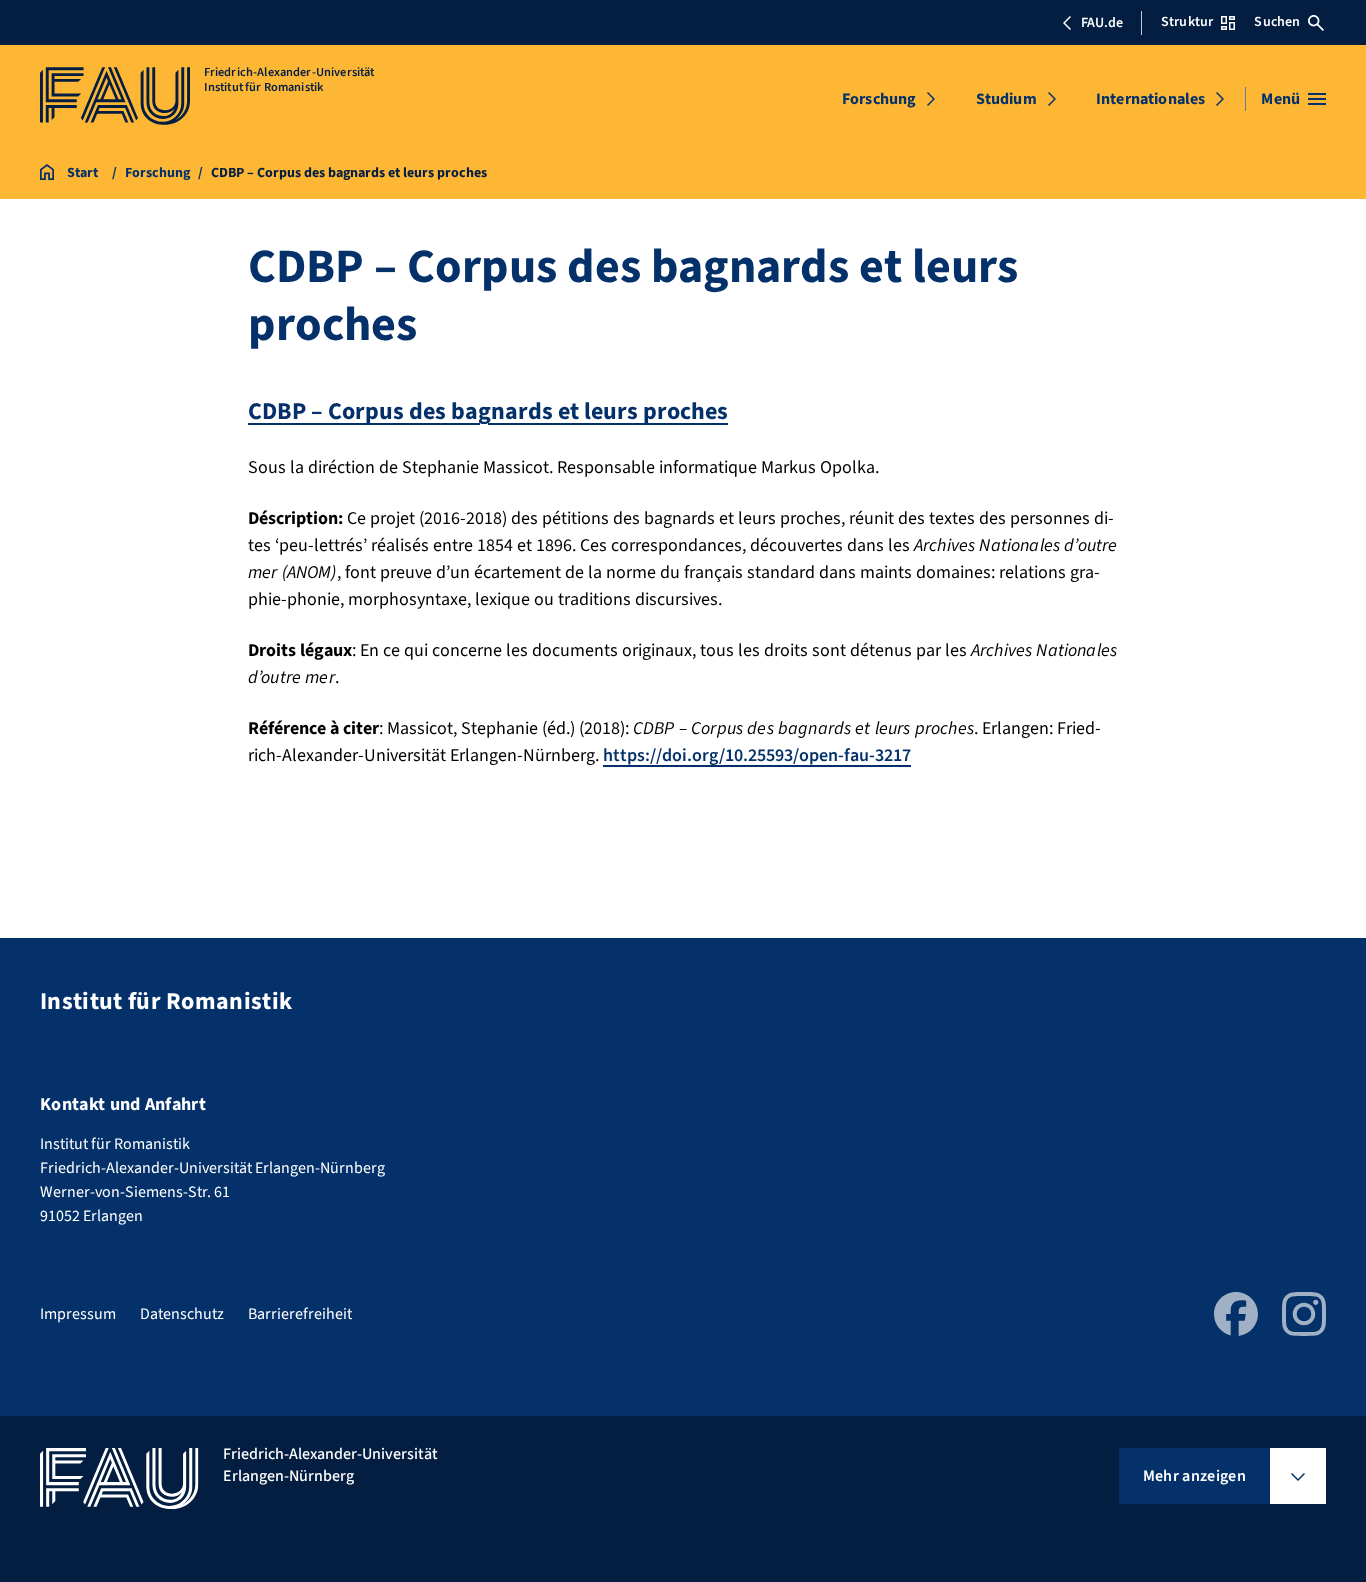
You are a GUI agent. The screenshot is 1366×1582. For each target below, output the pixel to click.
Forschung (879, 99)
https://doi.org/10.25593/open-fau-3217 (757, 755)
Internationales (1150, 99)
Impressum (78, 1314)
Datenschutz (182, 1314)
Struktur (1187, 22)
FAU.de (1102, 23)
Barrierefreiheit (300, 1314)
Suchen (1277, 22)
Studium (1006, 99)
